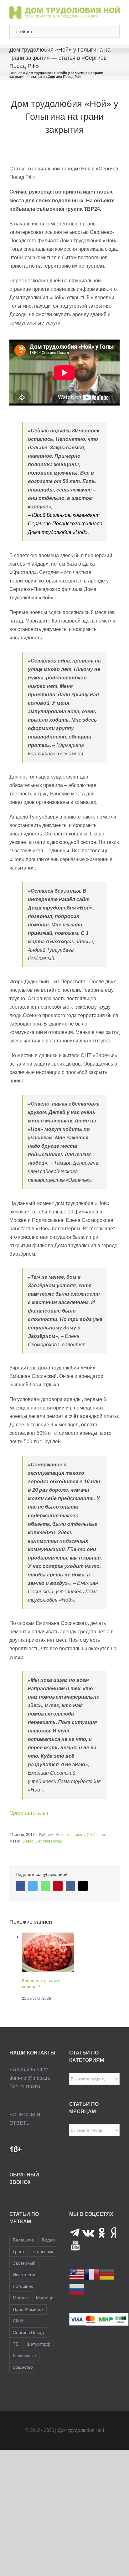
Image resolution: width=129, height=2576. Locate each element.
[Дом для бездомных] (48, 1937)
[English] (77, 2283)
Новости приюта (70, 1835)
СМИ (18, 2330)
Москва (20, 2307)
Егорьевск (43, 2261)
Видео (28, 1841)
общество (23, 2376)
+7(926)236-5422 (29, 2079)
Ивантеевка (25, 2284)
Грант (19, 2261)
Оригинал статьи (29, 1813)
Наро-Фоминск (28, 2318)
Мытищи (45, 2307)
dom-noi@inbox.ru (30, 2087)
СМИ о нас (96, 1835)
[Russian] (77, 2298)
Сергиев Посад (49, 1841)
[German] (107, 2283)
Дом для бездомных (43, 1971)
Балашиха (23, 2249)
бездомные (24, 2365)
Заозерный (24, 2272)
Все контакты (25, 2096)
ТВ (16, 2353)
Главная (16, 73)
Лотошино (23, 2295)
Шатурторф (39, 2353)
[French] (92, 2283)
